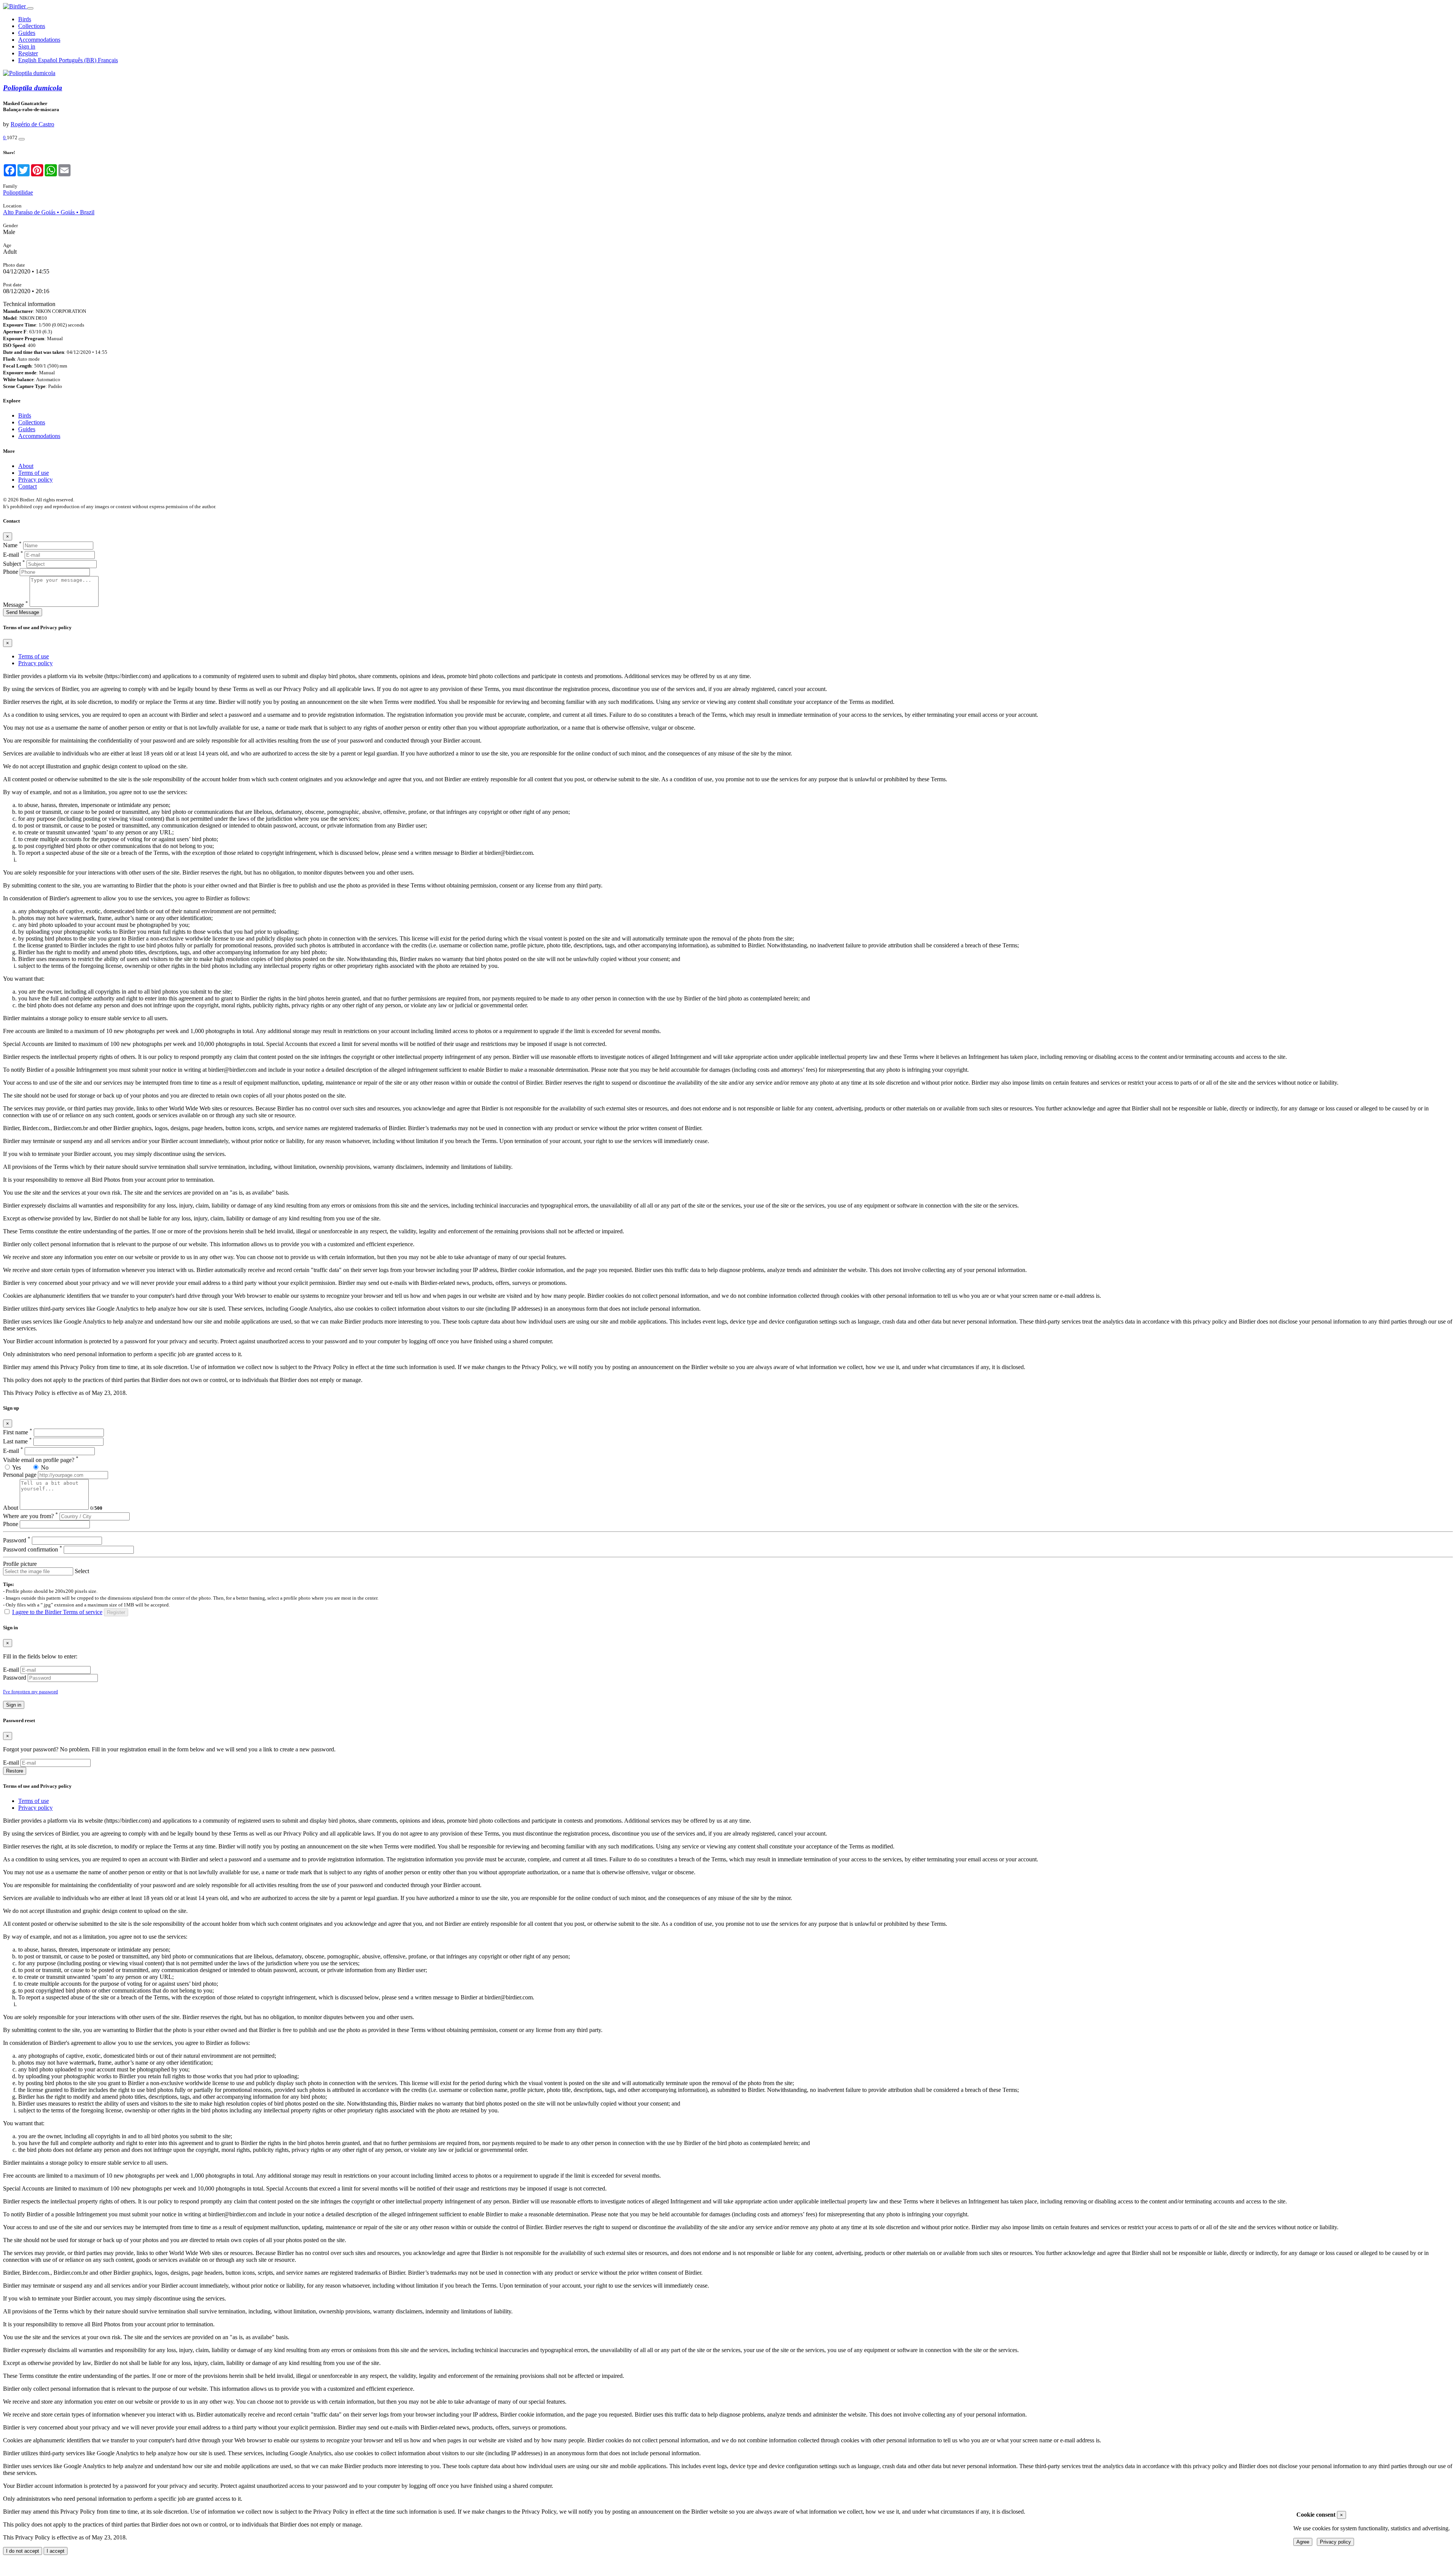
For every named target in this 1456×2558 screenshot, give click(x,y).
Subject (14, 564)
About (26, 466)
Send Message (23, 612)
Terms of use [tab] (34, 656)
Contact (27, 486)
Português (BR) (78, 60)
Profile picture (20, 1564)
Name (12, 545)
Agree (1303, 2542)
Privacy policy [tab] (35, 663)
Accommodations (39, 40)
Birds (25, 19)
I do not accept (23, 2551)
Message (16, 605)
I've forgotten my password (31, 1692)
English (28, 60)
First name (18, 1432)
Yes (16, 1467)
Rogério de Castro (32, 124)
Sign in (27, 46)
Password (17, 1540)
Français (108, 60)
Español (48, 60)
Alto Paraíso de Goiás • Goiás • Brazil (49, 212)
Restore (15, 1771)
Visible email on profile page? (41, 1460)
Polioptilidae (18, 192)
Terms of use (34, 473)
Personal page (20, 1475)
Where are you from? (31, 1516)
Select (82, 1571)
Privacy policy (35, 480)
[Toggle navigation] (30, 8)
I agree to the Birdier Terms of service (57, 1612)
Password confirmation (33, 1549)
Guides (27, 33)
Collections (32, 26)
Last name (17, 1441)
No (45, 1467)
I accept (56, 2551)
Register (28, 53)
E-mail (13, 555)
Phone (11, 572)
